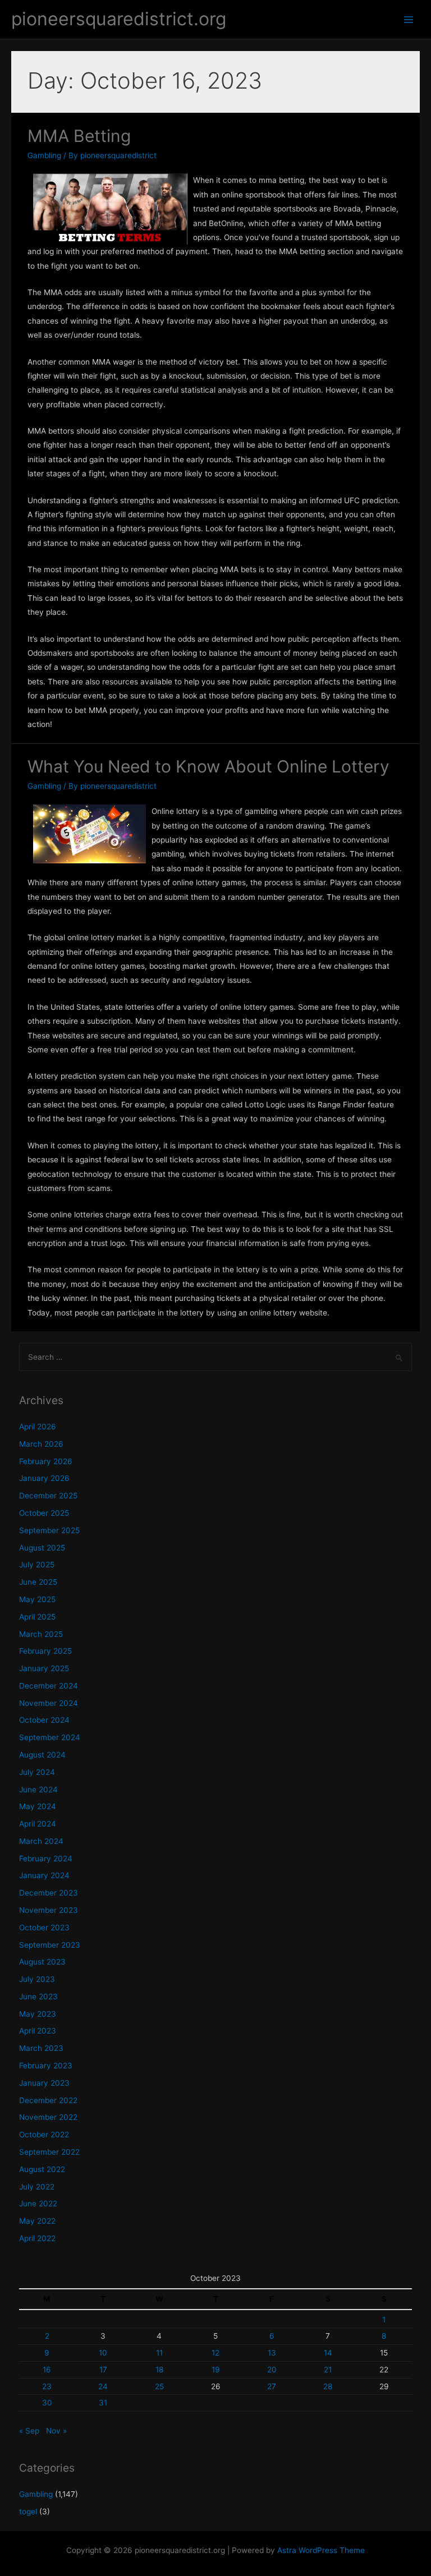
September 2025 (49, 1530)
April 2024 (38, 1824)
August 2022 (42, 2169)
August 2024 (42, 1755)
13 (272, 2353)
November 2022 (48, 2117)
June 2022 (38, 2204)
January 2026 (44, 1478)
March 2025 (41, 1634)
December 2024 (49, 1686)
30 (47, 2403)
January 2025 (44, 1668)
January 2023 (44, 2083)
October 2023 (44, 1928)
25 (159, 2386)
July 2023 (37, 1979)
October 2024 (44, 1720)
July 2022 (37, 2187)
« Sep (29, 2431)
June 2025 (38, 1582)
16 (47, 2370)
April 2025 (37, 1617)
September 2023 (50, 1945)
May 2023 (38, 2014)
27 (272, 2386)
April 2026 (38, 1427)
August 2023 (42, 1962)
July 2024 (37, 1772)
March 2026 (41, 1444)
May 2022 (37, 2221)
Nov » (56, 2431)
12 (215, 2353)
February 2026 (46, 1461)
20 (272, 2370)
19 (216, 2370)
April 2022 (37, 2238)
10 (103, 2353)
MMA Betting (79, 136)
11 (159, 2353)
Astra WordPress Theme (321, 2550)
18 (159, 2370)
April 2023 (38, 2031)
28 (328, 2386)
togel (28, 2511)
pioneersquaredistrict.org (119, 19)
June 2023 (38, 1997)
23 (47, 2386)
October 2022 (44, 2135)
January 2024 (44, 1875)
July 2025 (37, 1565)
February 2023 (46, 2066)
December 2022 (48, 2100)
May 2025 (37, 1599)
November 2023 (49, 1910)
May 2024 (38, 1806)
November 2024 (49, 1703)
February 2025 (45, 1651)
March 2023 (41, 2048)
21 (328, 2370)
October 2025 (44, 1513)
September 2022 (49, 2152)
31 (103, 2403)
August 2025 (42, 1548)
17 (103, 2370)
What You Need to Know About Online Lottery (208, 766)
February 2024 (46, 1859)
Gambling (44, 155)
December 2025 (48, 1496)
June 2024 (38, 1790)
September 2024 (50, 1737)
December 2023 (49, 1893)
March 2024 (41, 1841)
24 (103, 2386)
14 (328, 2353)
